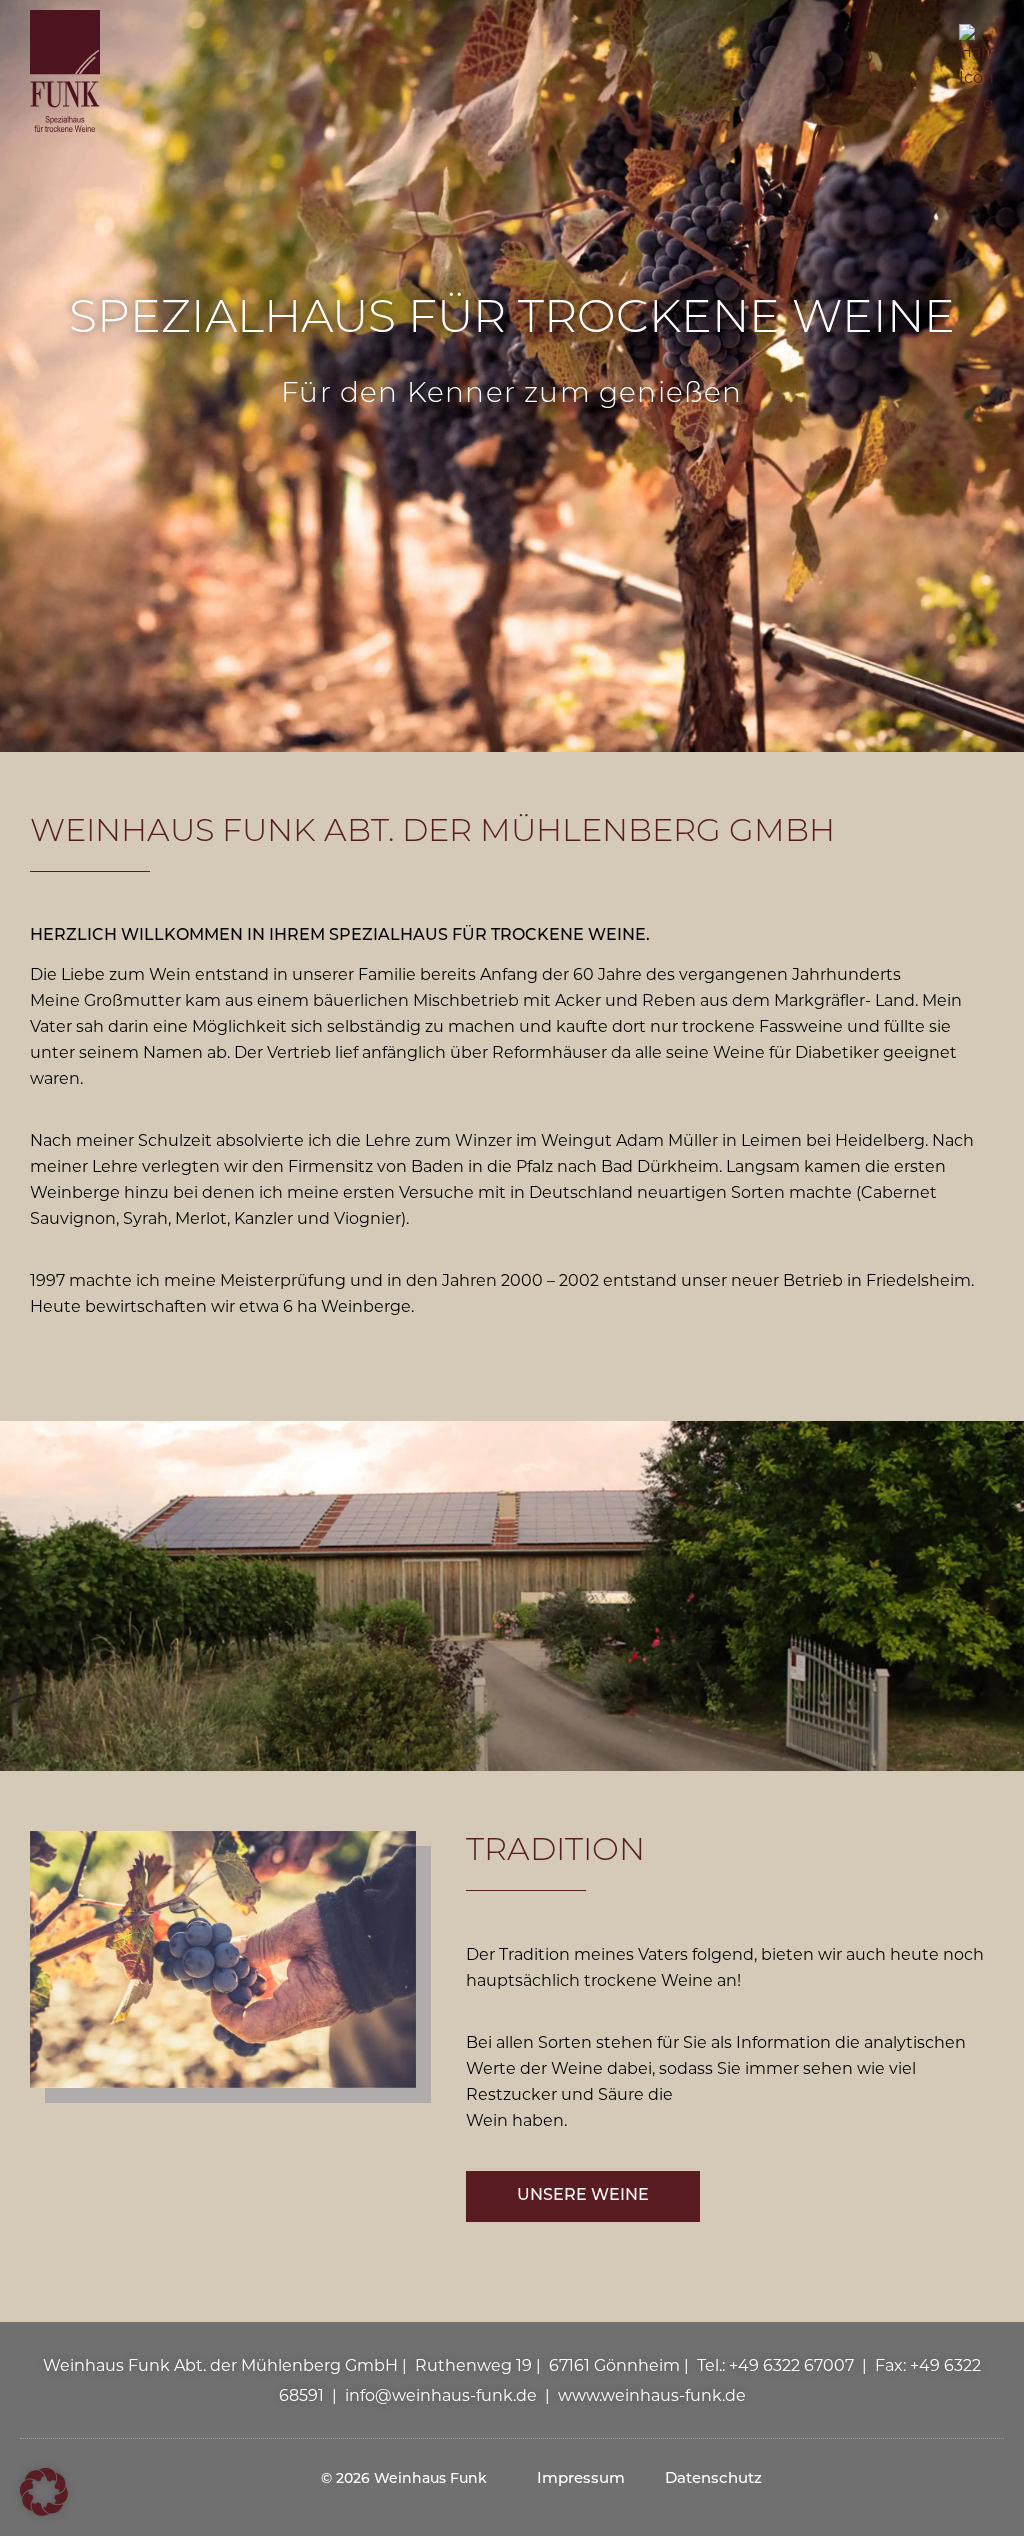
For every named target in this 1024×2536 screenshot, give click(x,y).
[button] (44, 2492)
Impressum (581, 2479)
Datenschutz (713, 2479)
